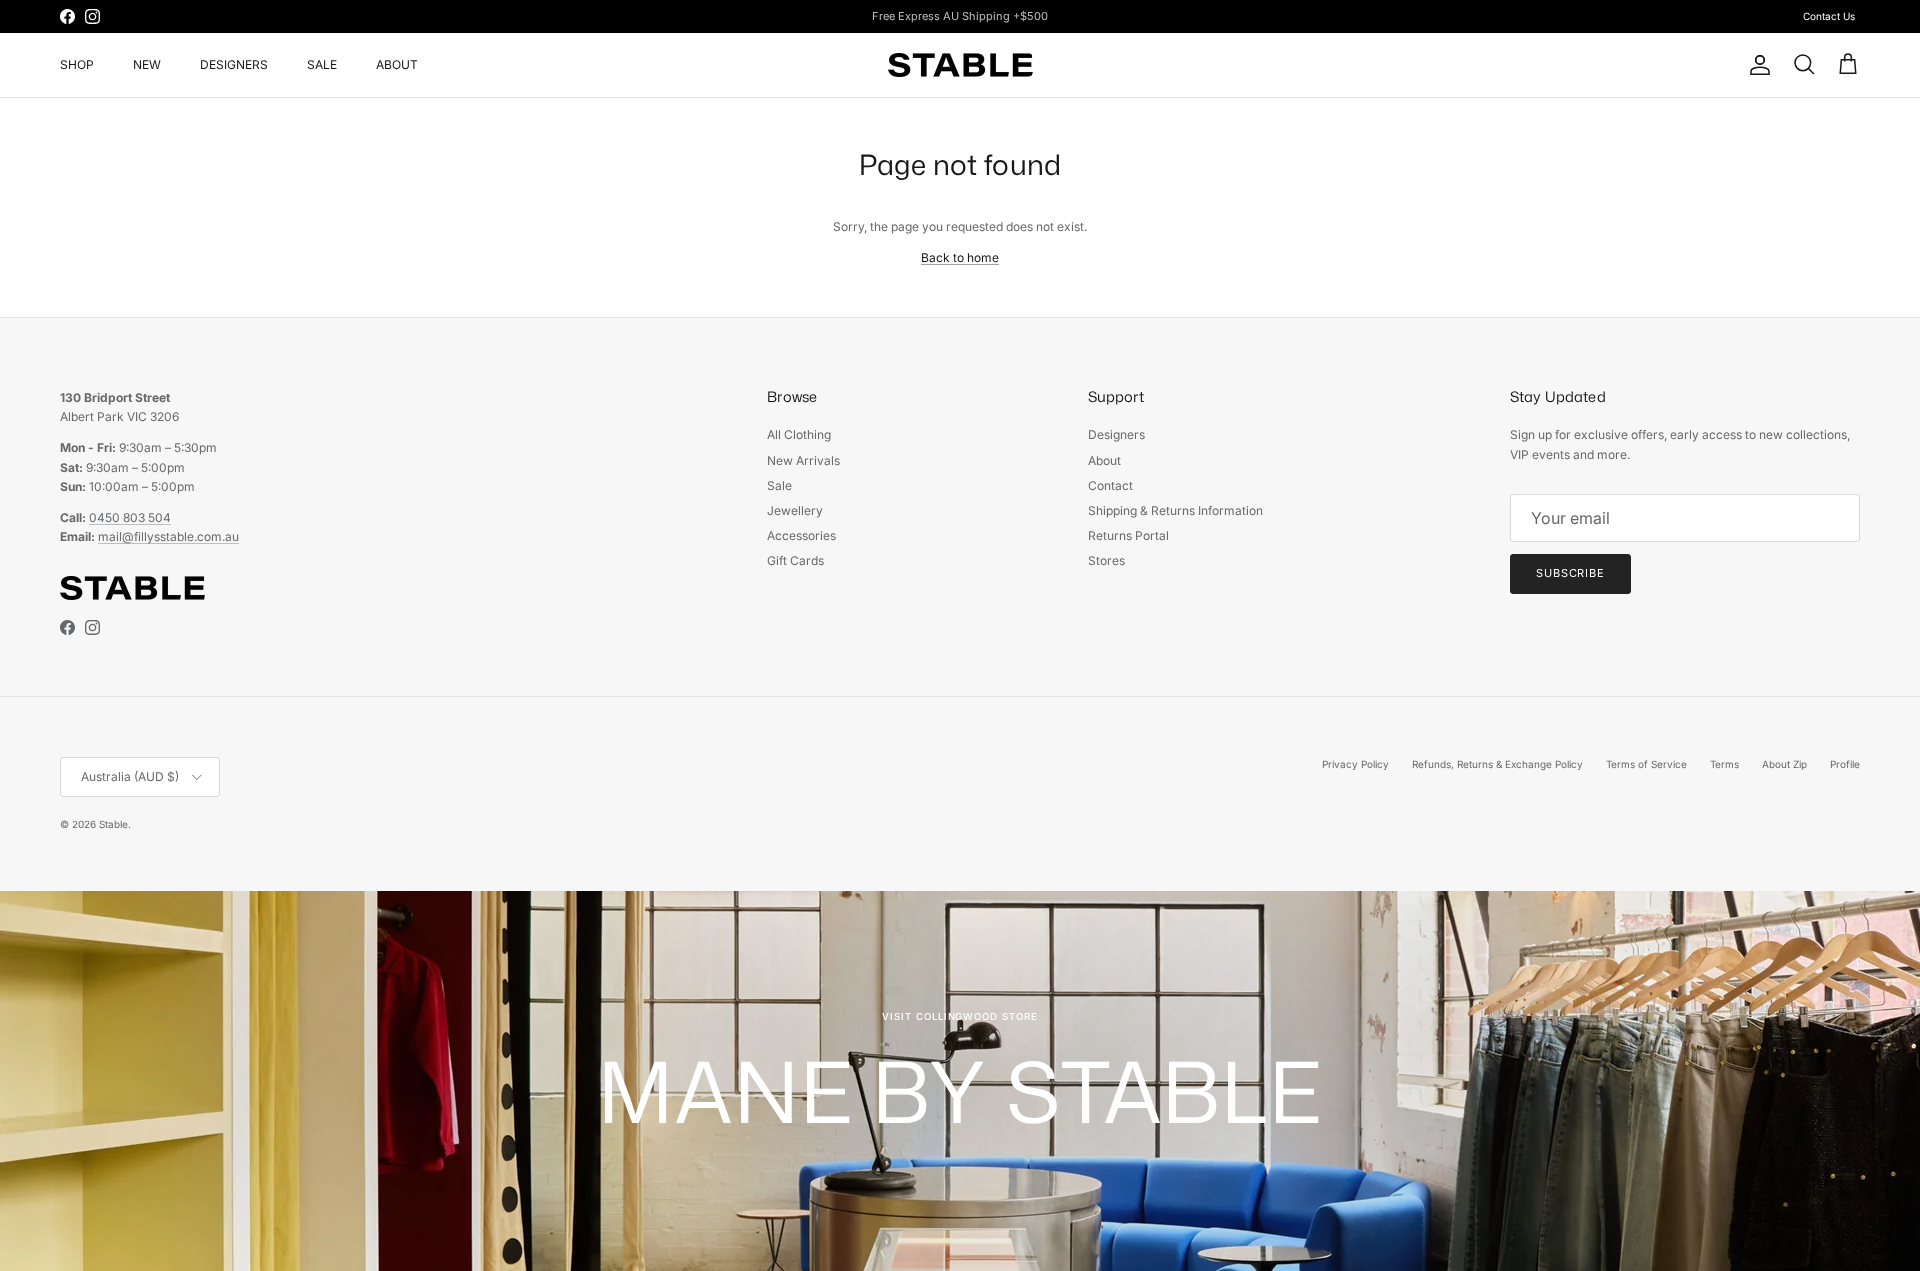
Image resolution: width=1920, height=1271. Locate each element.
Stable (113, 824)
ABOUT (397, 64)
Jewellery (795, 510)
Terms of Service (1646, 764)
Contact (1110, 485)
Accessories (801, 535)
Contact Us (1829, 16)
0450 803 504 (130, 517)
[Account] (1756, 65)
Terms (1724, 764)
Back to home (960, 257)
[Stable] (960, 65)
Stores (1106, 560)
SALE (322, 64)
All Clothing (799, 434)
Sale (779, 485)
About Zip (1784, 764)
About (1104, 460)
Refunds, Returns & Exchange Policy (1497, 764)
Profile (1845, 764)
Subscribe (1570, 573)
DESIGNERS (234, 64)
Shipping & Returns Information (1175, 510)
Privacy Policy (1355, 764)
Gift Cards (795, 560)
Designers (1116, 434)
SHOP (77, 64)
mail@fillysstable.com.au (168, 536)
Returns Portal (1128, 535)
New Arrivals (803, 460)
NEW (147, 64)
